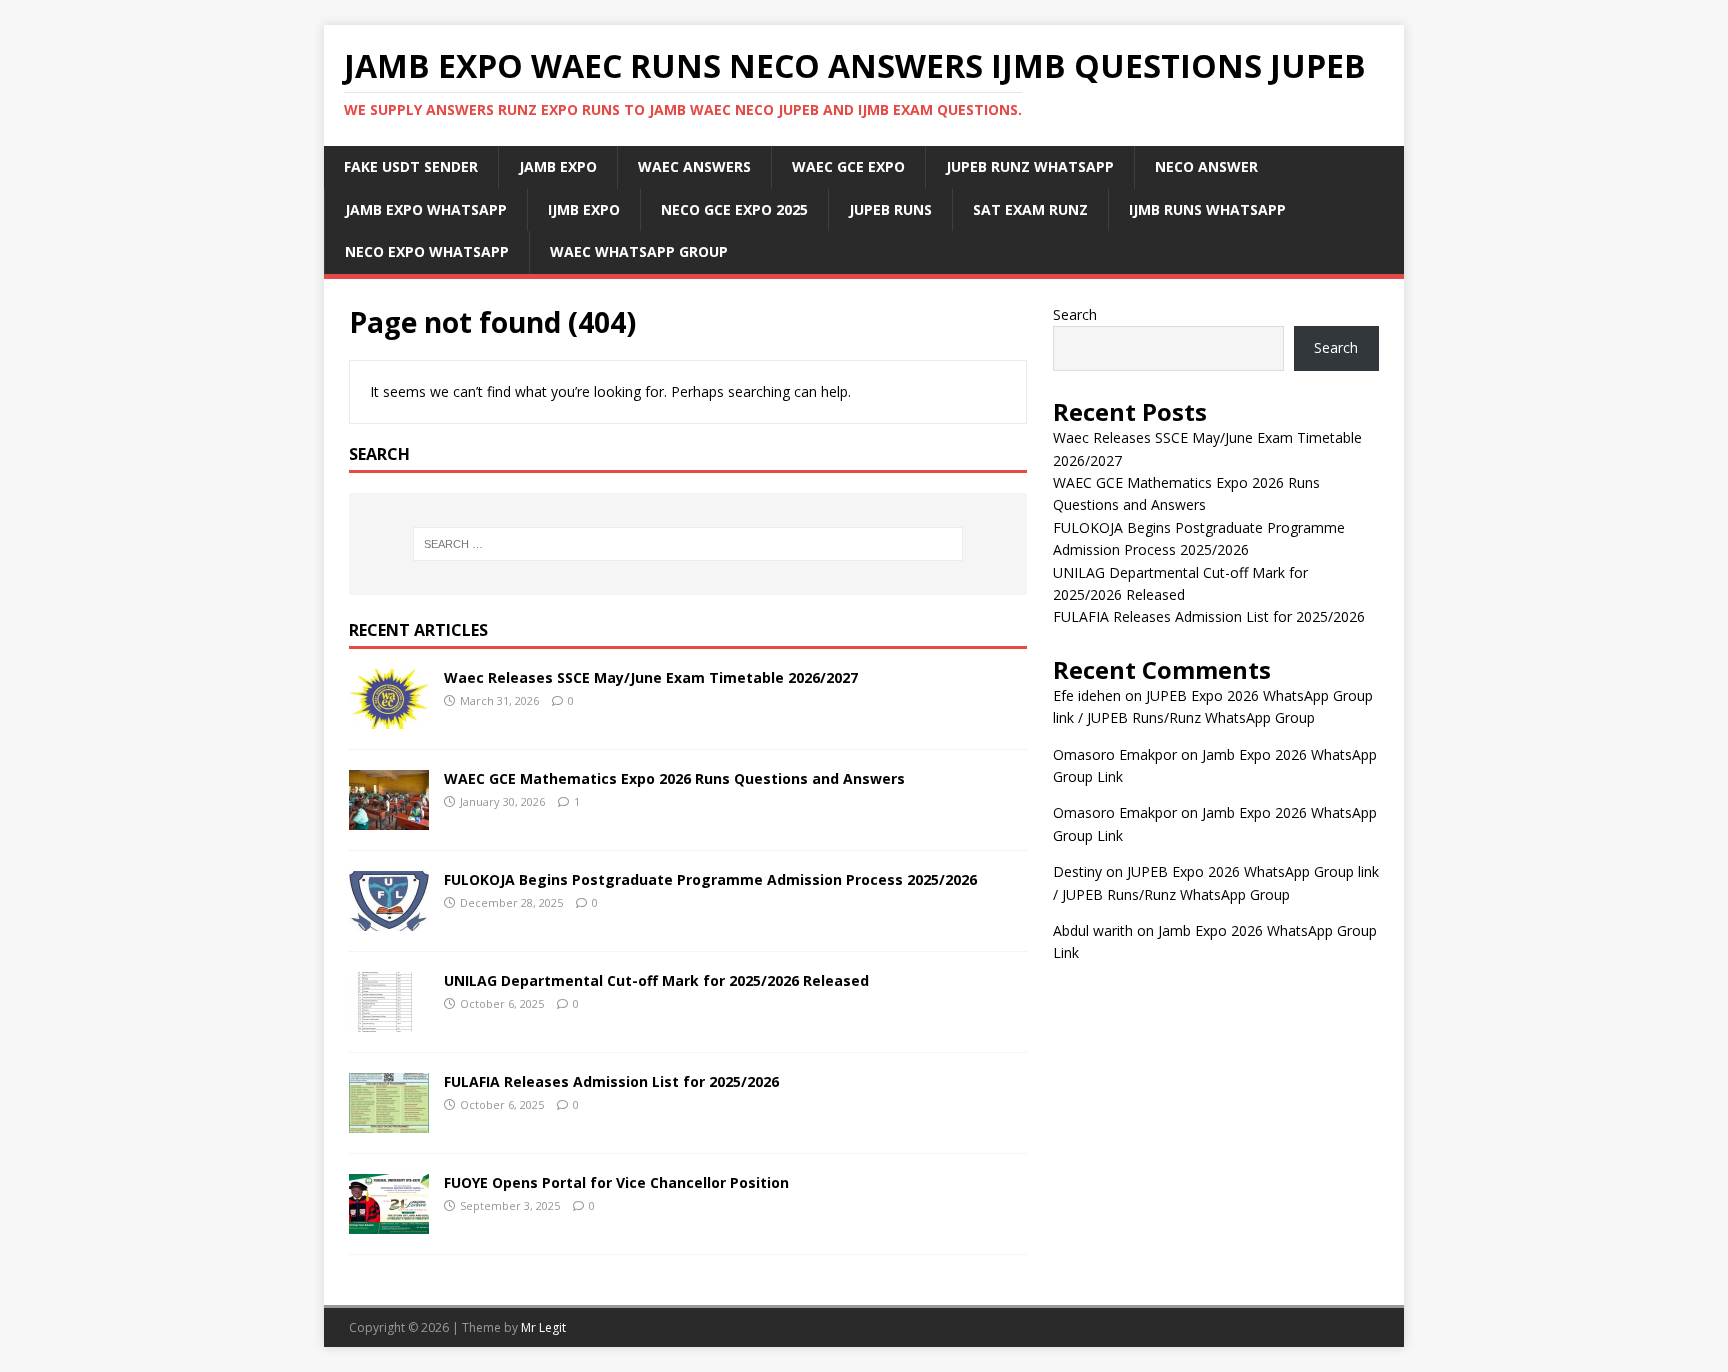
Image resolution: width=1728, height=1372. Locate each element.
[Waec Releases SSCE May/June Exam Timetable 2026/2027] (389, 716)
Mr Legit (543, 1327)
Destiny (1077, 871)
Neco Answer (1206, 166)
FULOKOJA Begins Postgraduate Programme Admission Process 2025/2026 (710, 879)
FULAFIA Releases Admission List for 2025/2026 (611, 1081)
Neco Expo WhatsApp (427, 251)
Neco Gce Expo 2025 (734, 209)
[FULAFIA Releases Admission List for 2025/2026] (389, 1120)
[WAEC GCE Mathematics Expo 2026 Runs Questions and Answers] (389, 817)
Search (1075, 314)
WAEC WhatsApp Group (639, 251)
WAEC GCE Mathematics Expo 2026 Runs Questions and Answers (674, 778)
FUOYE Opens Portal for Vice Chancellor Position (616, 1182)
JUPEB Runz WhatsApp (1030, 166)
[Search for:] (688, 544)
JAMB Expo (558, 166)
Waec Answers (694, 166)
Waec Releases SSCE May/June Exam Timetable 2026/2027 (651, 677)
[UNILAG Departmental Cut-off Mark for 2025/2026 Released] (389, 1019)
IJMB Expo (584, 209)
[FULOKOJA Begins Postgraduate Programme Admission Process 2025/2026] (389, 918)
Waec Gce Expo (848, 166)
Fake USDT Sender (411, 166)
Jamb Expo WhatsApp (426, 209)
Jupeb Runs (890, 209)
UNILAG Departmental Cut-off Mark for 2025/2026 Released (656, 980)
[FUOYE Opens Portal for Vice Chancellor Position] (389, 1221)
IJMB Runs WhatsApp (1207, 209)
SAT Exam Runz (1030, 209)
